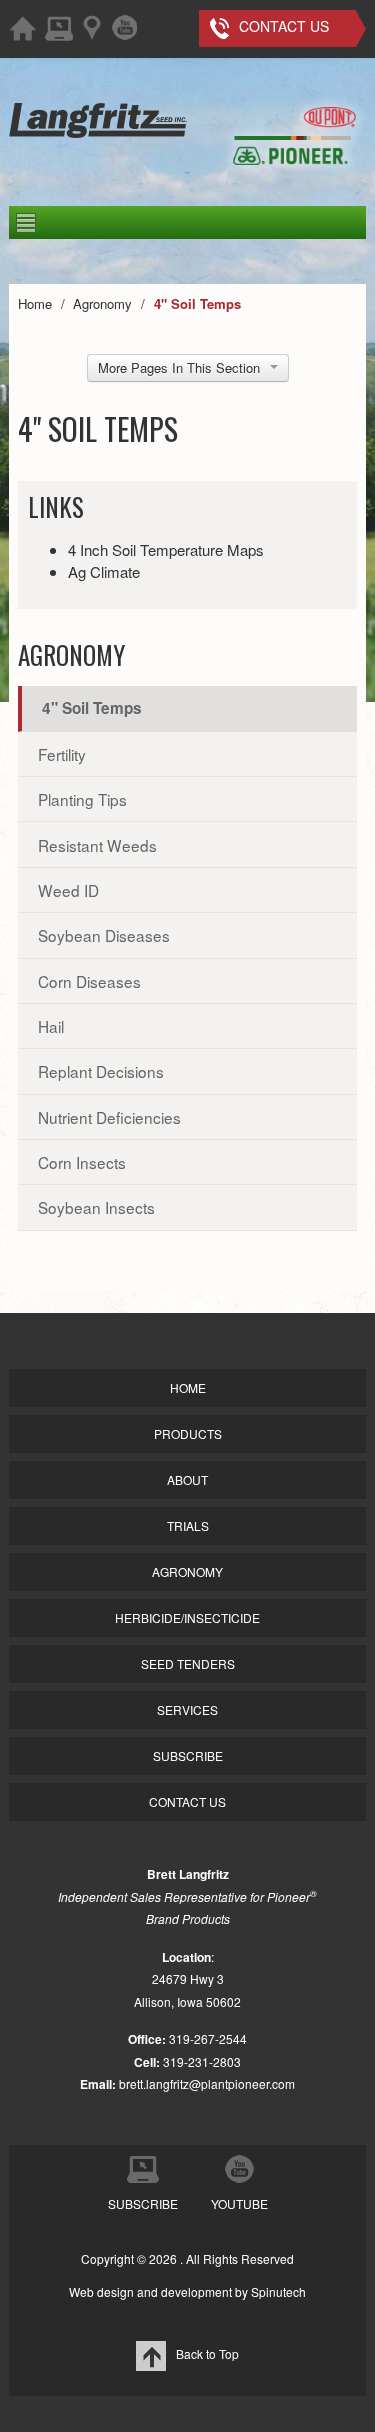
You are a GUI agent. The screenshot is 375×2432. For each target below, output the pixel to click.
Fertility (62, 754)
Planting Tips (82, 799)
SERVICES (187, 1709)
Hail (51, 1026)
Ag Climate (104, 571)
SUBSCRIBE (188, 1755)
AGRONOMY (187, 1571)
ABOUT (187, 1479)
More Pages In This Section (179, 367)
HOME (188, 1387)
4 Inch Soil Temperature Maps (166, 549)
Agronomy (71, 654)
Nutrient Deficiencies (109, 1117)
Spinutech (278, 2291)
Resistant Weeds (97, 845)
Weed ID (68, 890)
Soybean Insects (96, 1207)
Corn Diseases (89, 981)
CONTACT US (187, 1801)
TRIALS (188, 1525)
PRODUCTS (188, 1433)
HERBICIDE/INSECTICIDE (187, 1617)
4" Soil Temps (92, 708)
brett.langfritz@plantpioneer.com (207, 2083)
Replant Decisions (101, 1071)
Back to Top (207, 2353)
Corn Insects (82, 1162)
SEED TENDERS (188, 1663)
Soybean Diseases (104, 935)
